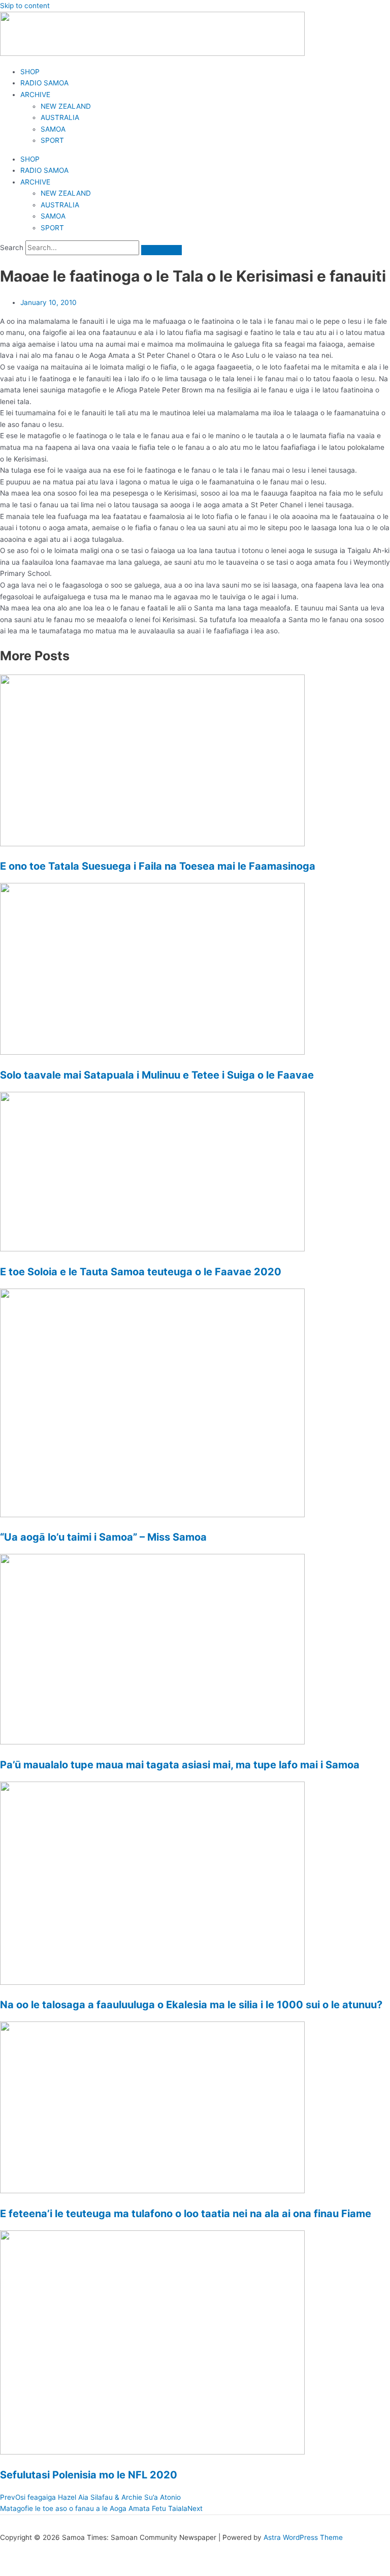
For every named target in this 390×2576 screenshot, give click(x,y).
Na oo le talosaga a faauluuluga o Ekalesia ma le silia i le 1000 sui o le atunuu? (191, 2005)
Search (12, 248)
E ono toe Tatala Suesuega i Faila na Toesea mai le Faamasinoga (158, 866)
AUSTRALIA (60, 117)
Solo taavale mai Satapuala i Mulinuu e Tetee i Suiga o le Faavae (157, 1075)
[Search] (161, 250)
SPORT (52, 140)
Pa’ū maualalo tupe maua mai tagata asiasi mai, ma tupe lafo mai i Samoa (180, 1765)
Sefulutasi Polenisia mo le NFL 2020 (89, 2475)
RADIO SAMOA (44, 83)
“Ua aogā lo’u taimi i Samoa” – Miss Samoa (103, 1537)
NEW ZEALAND (66, 106)
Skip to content (25, 6)
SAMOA (53, 129)
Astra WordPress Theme (303, 2537)
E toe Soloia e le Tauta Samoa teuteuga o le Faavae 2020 (141, 1272)
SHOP (30, 72)
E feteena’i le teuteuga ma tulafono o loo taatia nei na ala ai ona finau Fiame (186, 2214)
